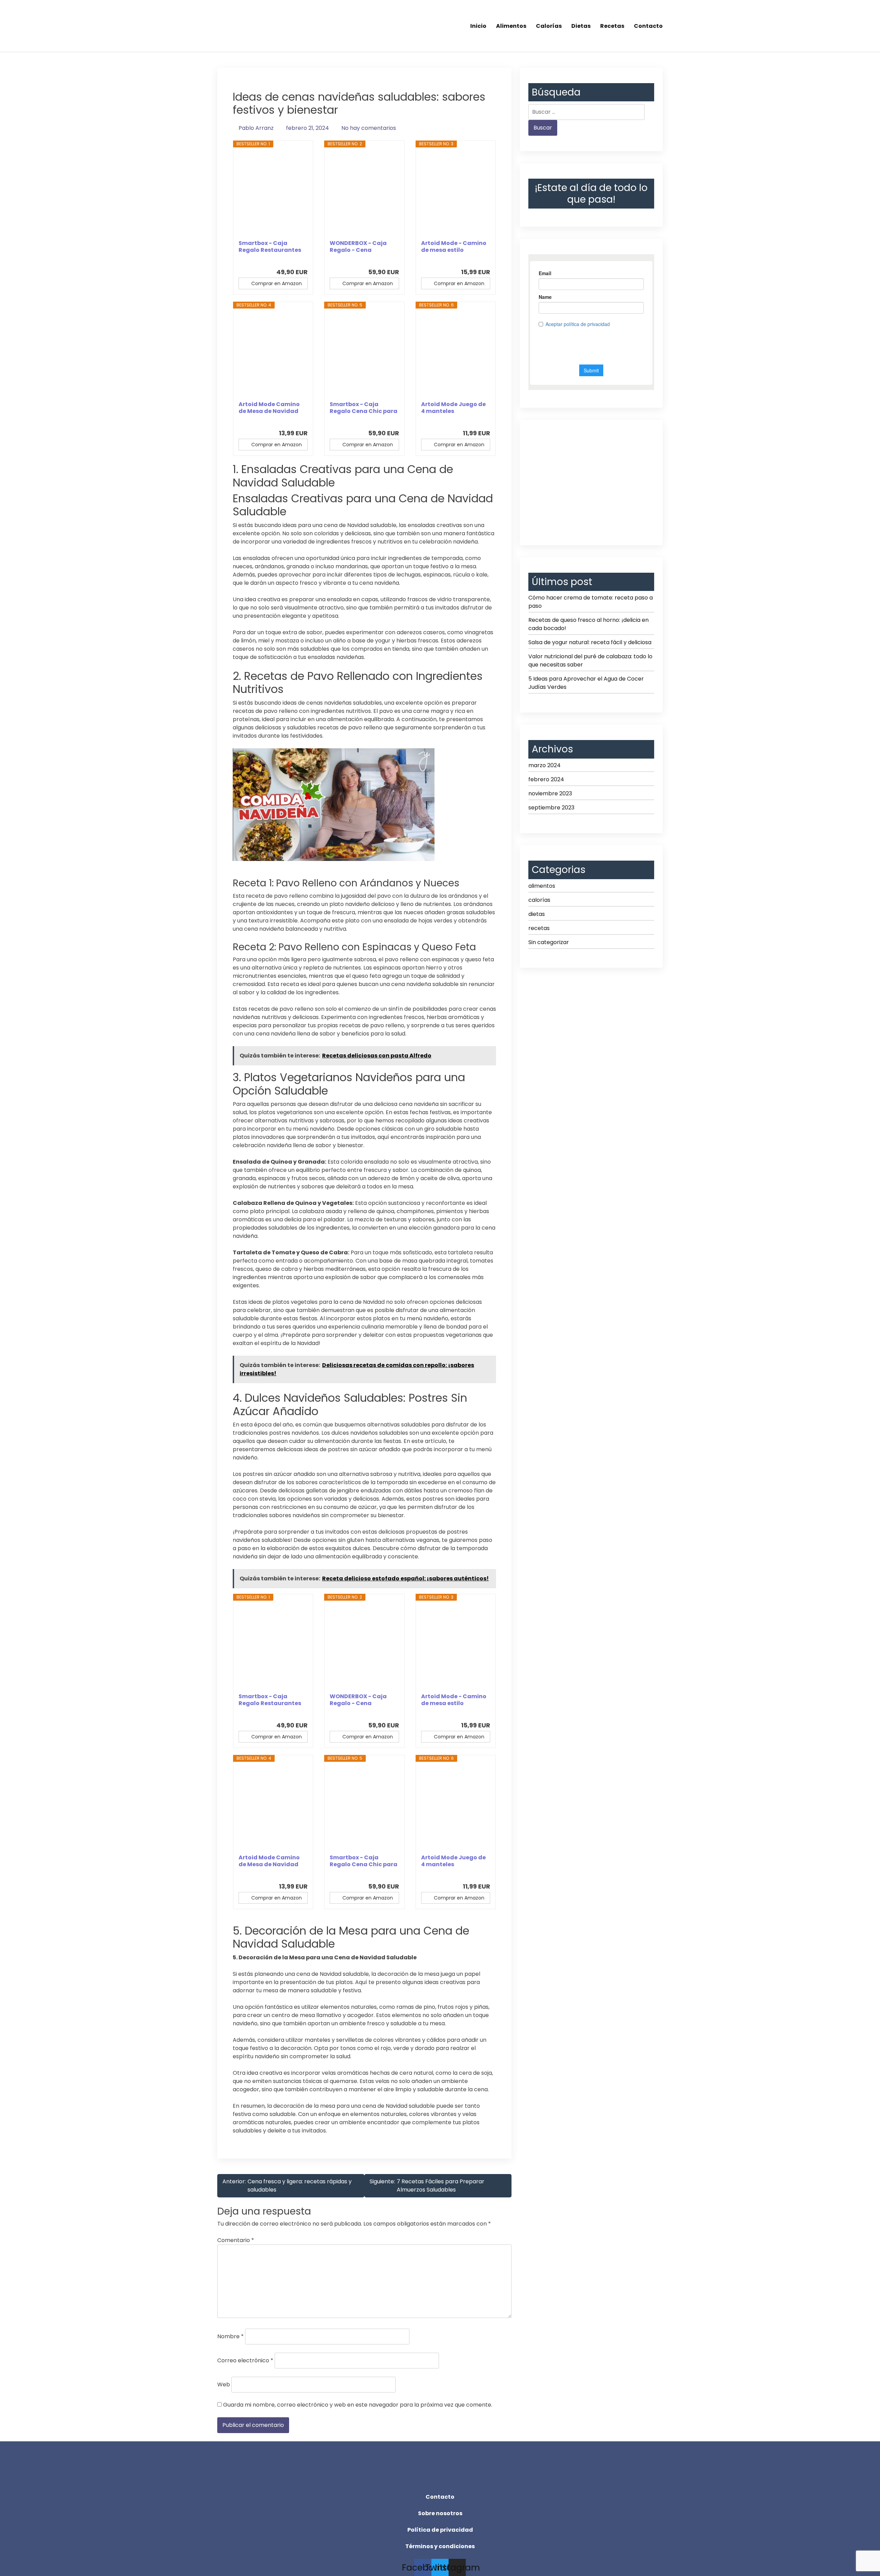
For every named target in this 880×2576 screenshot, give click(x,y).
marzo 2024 (544, 765)
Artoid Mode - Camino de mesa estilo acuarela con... (454, 247)
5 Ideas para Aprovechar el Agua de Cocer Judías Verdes (586, 683)
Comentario (236, 2240)
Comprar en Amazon (277, 283)
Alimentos (511, 26)
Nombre (230, 2336)
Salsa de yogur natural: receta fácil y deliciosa (590, 642)
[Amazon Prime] (298, 260)
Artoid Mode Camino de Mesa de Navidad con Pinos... (269, 408)
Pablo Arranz (256, 128)
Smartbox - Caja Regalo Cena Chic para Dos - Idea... (364, 408)
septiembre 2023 (551, 808)
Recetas (612, 26)
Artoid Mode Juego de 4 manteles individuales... (453, 408)
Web (224, 2384)
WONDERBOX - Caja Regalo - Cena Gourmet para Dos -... (361, 247)
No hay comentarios (369, 128)
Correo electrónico (245, 2360)
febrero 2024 (546, 779)
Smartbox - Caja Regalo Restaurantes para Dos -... (270, 247)
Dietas (581, 26)
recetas (539, 928)
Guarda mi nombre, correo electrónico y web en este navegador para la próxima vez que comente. (358, 2405)
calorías (539, 900)
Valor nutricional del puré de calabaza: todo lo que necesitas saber (590, 660)
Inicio (478, 26)
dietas (537, 914)
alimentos (542, 886)
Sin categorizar (549, 942)
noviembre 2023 (550, 793)
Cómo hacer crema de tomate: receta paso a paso (591, 602)
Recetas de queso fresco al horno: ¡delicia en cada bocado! (588, 624)
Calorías (549, 26)
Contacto (648, 26)
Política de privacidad (440, 2530)
